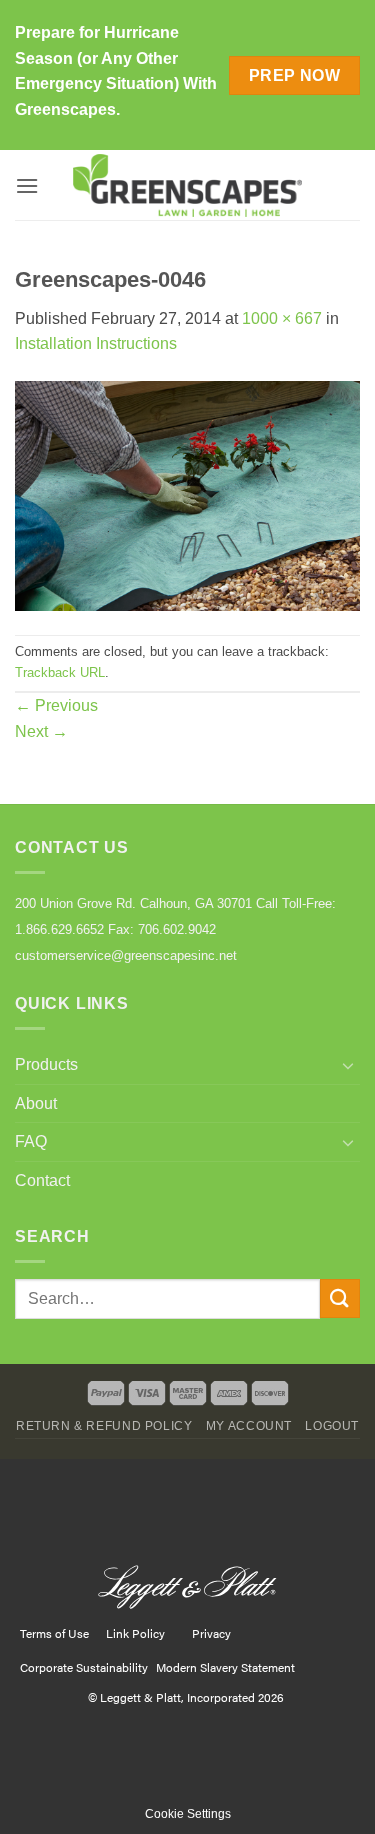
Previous (56, 705)
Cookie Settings (188, 1814)
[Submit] (340, 1298)
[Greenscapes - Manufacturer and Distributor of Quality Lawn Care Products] (188, 185)
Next (41, 731)
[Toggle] (348, 1065)
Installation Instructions (96, 343)
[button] (27, 185)
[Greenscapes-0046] (187, 494)
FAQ (31, 1141)
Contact (42, 1180)
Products (46, 1064)
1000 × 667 (282, 318)
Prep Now (295, 75)
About (36, 1103)
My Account (249, 1426)
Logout (332, 1426)
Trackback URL (60, 672)
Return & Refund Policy (104, 1426)
